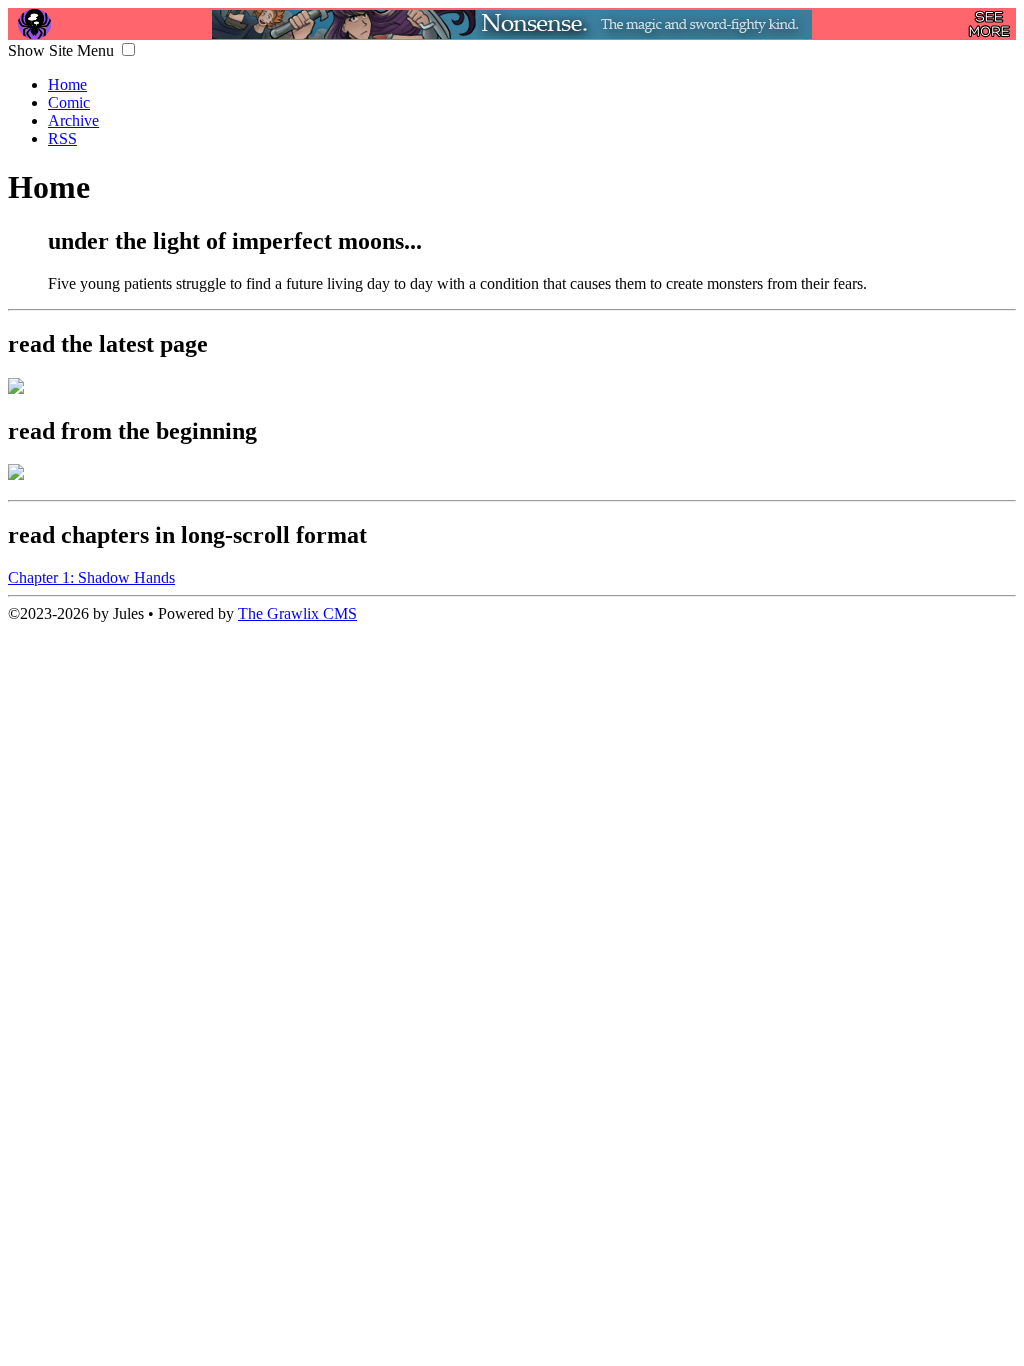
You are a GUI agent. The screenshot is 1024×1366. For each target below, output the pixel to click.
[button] (128, 49)
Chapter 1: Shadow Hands (91, 577)
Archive (73, 120)
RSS (62, 138)
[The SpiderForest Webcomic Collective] (34, 24)
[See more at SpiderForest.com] (989, 24)
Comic (69, 102)
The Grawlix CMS (297, 613)
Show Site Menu (63, 50)
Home (67, 84)
